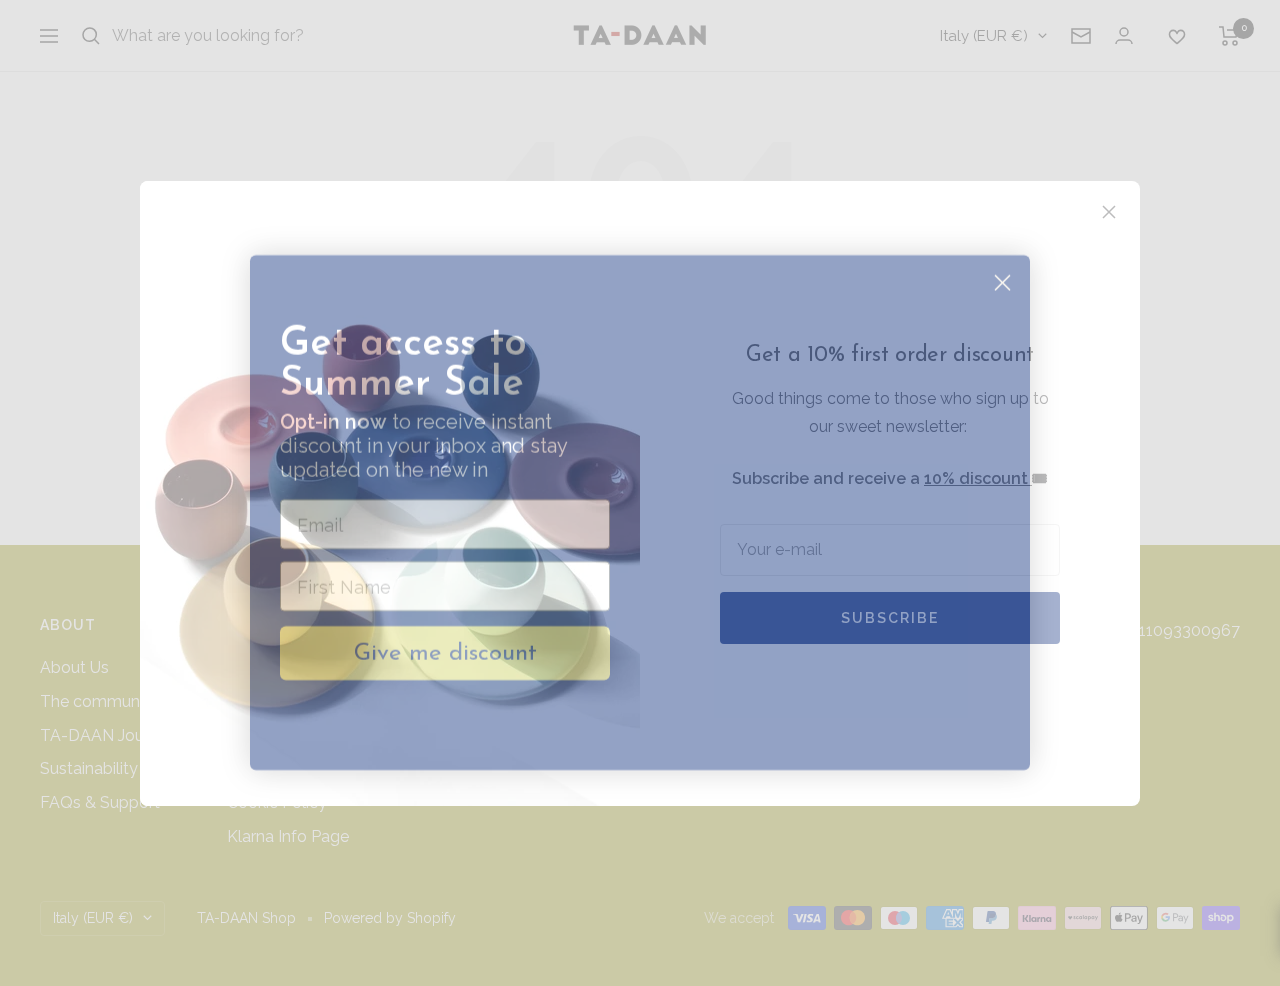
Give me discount (445, 634)
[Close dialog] (1002, 263)
